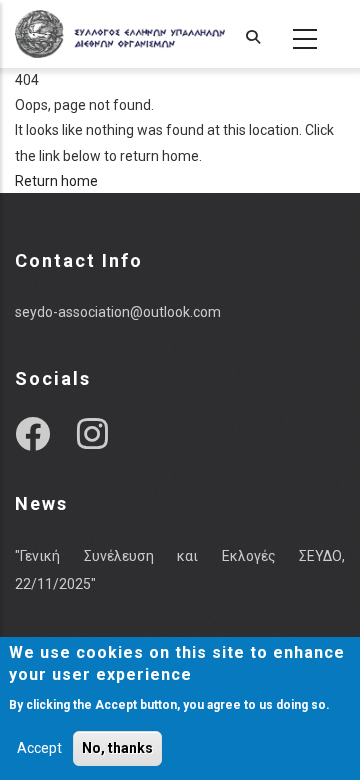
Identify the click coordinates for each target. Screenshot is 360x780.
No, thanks (117, 748)
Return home (56, 181)
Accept (39, 748)
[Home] (120, 34)
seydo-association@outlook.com (118, 312)
